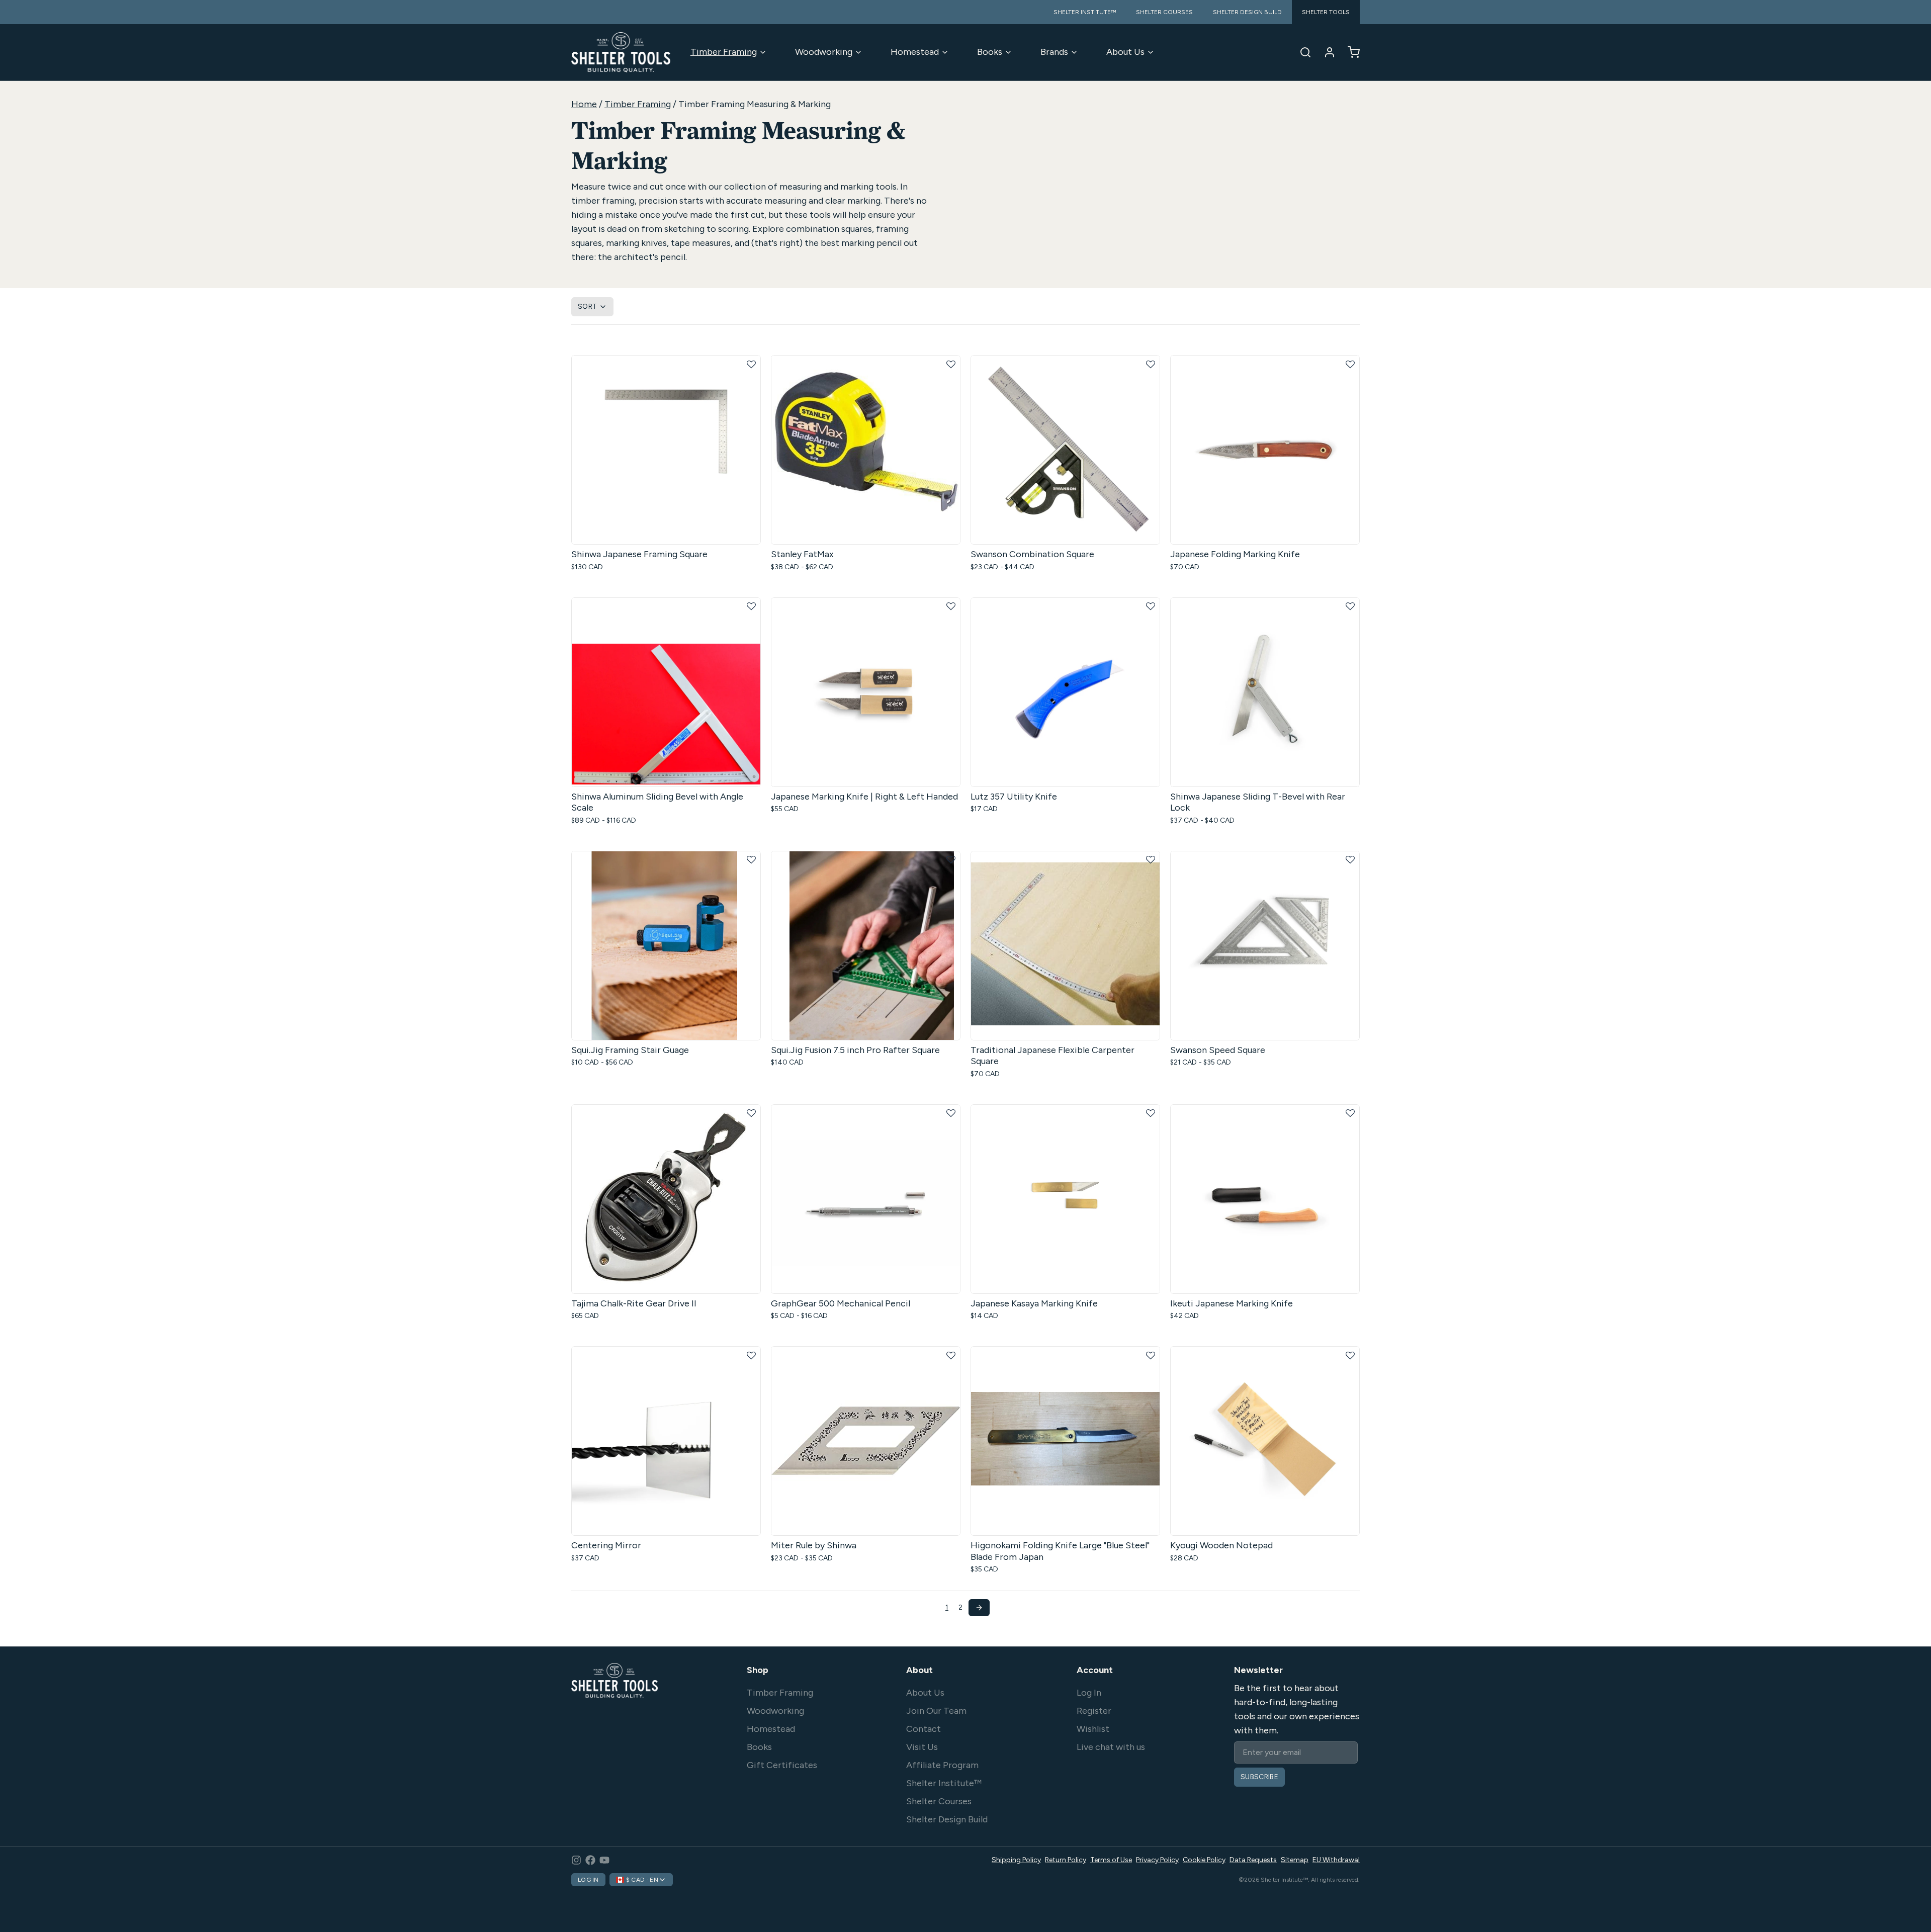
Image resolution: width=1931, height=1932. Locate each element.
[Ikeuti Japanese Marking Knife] (1265, 1199)
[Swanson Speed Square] (1265, 946)
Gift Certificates (782, 1765)
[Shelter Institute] (621, 52)
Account (1095, 1670)
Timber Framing (724, 52)
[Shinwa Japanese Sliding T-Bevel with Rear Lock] (1265, 692)
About (919, 1670)
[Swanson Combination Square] (1065, 450)
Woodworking (824, 52)
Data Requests (1253, 1860)
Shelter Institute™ (944, 1783)
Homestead (915, 52)
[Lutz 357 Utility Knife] (1065, 692)
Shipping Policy (1016, 1860)
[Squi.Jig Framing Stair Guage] (666, 946)
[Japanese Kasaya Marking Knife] (1065, 1199)
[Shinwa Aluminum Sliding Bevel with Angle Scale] (666, 692)
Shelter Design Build (947, 1819)
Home (584, 104)
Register (1094, 1711)
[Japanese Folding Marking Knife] (1265, 450)
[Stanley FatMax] (866, 450)
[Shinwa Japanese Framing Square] (666, 450)
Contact (924, 1729)
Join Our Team (936, 1711)
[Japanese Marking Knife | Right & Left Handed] (866, 692)
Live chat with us (1111, 1747)
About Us (1125, 52)
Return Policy (1066, 1860)
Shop (758, 1670)
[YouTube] (604, 1860)
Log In (1089, 1693)
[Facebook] (590, 1860)
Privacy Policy (1157, 1860)
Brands (1054, 52)
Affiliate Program (942, 1765)
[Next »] (979, 1608)
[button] (751, 365)
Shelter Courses (939, 1801)
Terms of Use (1111, 1860)
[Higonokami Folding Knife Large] (1065, 1441)
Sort (587, 306)
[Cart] (1350, 52)
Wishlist (1093, 1729)
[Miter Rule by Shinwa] (866, 1441)
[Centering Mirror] (666, 1441)
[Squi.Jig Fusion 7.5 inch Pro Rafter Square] (866, 946)
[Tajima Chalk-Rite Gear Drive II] (666, 1199)
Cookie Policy (1204, 1860)
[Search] (1301, 52)
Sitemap (1295, 1860)
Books (990, 52)
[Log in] (1326, 52)
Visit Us (922, 1747)
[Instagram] (576, 1860)
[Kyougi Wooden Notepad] (1265, 1441)
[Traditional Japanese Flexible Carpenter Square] (1065, 946)
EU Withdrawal (1336, 1860)
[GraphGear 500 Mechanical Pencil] (866, 1199)
